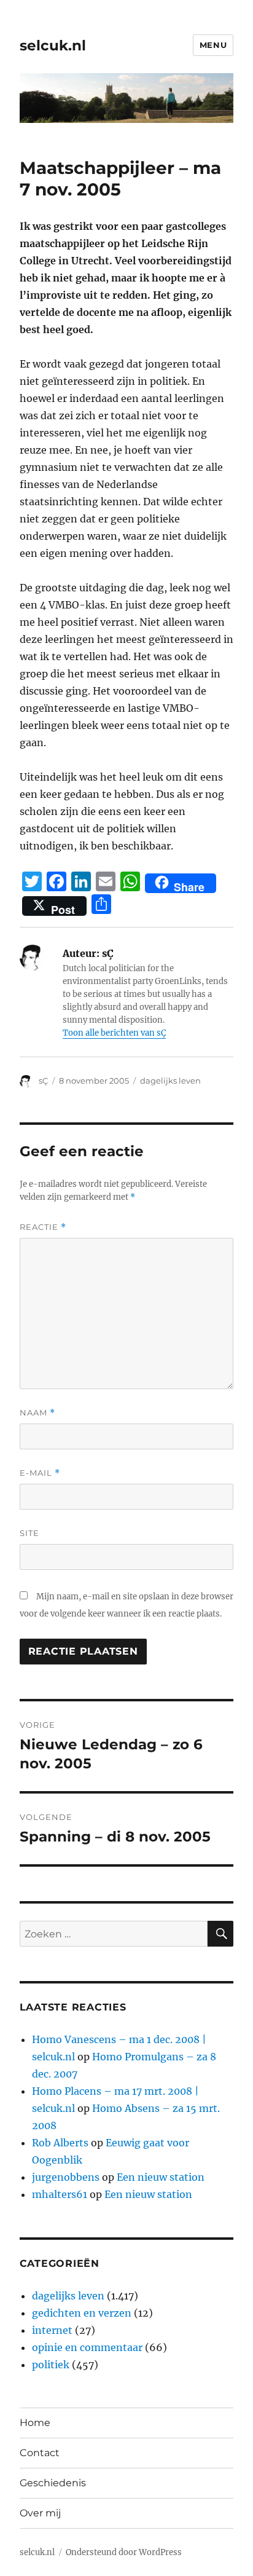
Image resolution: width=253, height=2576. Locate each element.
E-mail (40, 1473)
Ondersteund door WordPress (124, 2552)
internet (52, 2330)
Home (35, 2423)
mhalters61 (60, 2194)
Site (29, 1533)
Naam (37, 1413)
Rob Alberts (60, 2143)
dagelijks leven (170, 1081)
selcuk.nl (53, 45)
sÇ (43, 1081)
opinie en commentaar (87, 2347)
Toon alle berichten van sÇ (114, 1033)
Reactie (43, 1227)
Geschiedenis (53, 2483)
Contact (40, 2453)
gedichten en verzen (82, 2313)
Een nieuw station (161, 2177)
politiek (51, 2365)
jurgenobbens (66, 2177)
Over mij (40, 2513)
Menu (213, 45)
